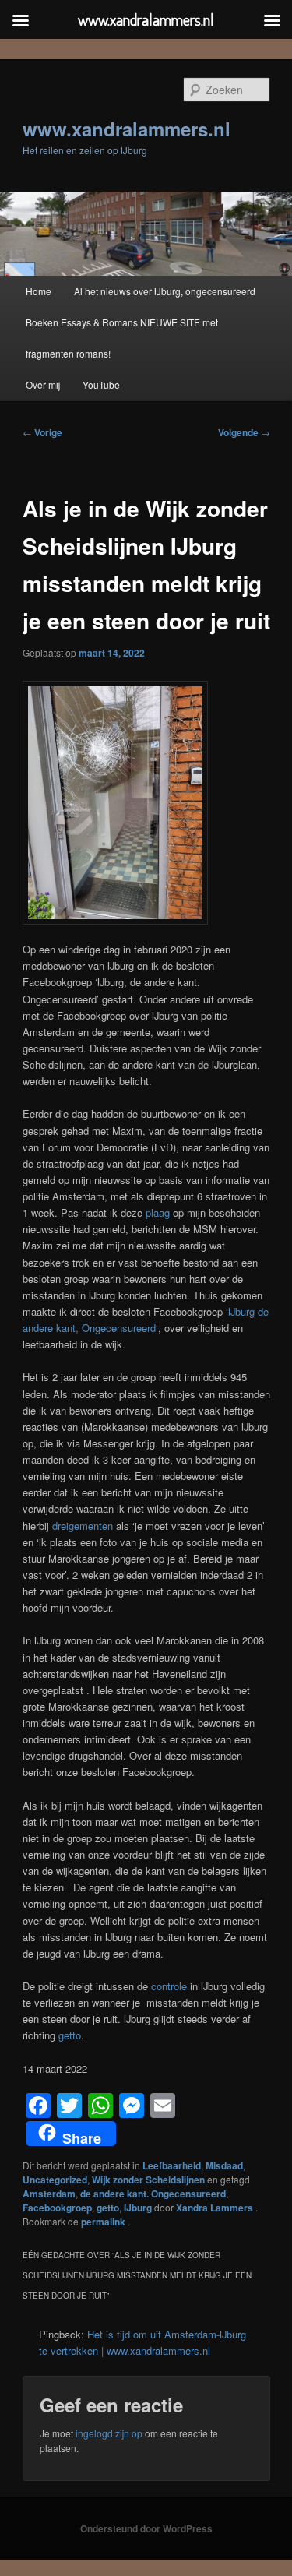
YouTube (101, 384)
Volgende (244, 432)
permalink (104, 2222)
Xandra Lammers (216, 2208)
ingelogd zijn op (109, 2433)
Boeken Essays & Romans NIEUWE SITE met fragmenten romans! (122, 338)
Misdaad (224, 2165)
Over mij (43, 384)
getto (68, 2035)
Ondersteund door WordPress (146, 2528)
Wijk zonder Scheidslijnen (148, 2180)
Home (39, 291)
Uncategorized (55, 2180)
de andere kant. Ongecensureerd (153, 2194)
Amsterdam (49, 2194)
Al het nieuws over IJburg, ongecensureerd (165, 291)
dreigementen (83, 1526)
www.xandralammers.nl (127, 129)
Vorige (42, 432)
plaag (158, 1212)
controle (169, 1986)
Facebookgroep (57, 2208)
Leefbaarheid (172, 2165)
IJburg (138, 2208)
